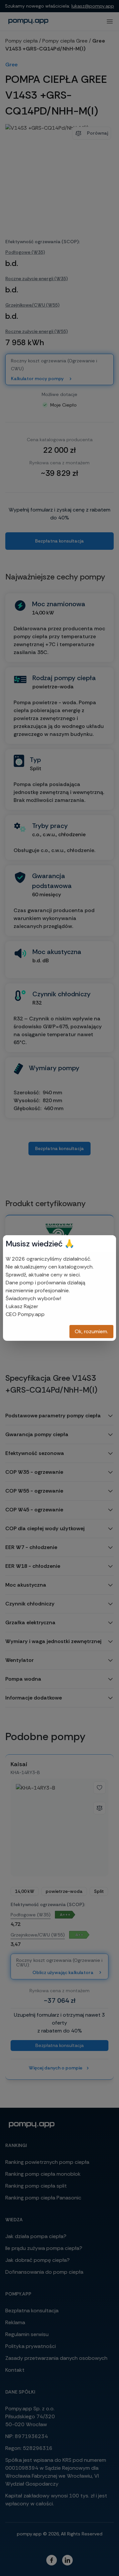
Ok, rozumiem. (91, 1331)
